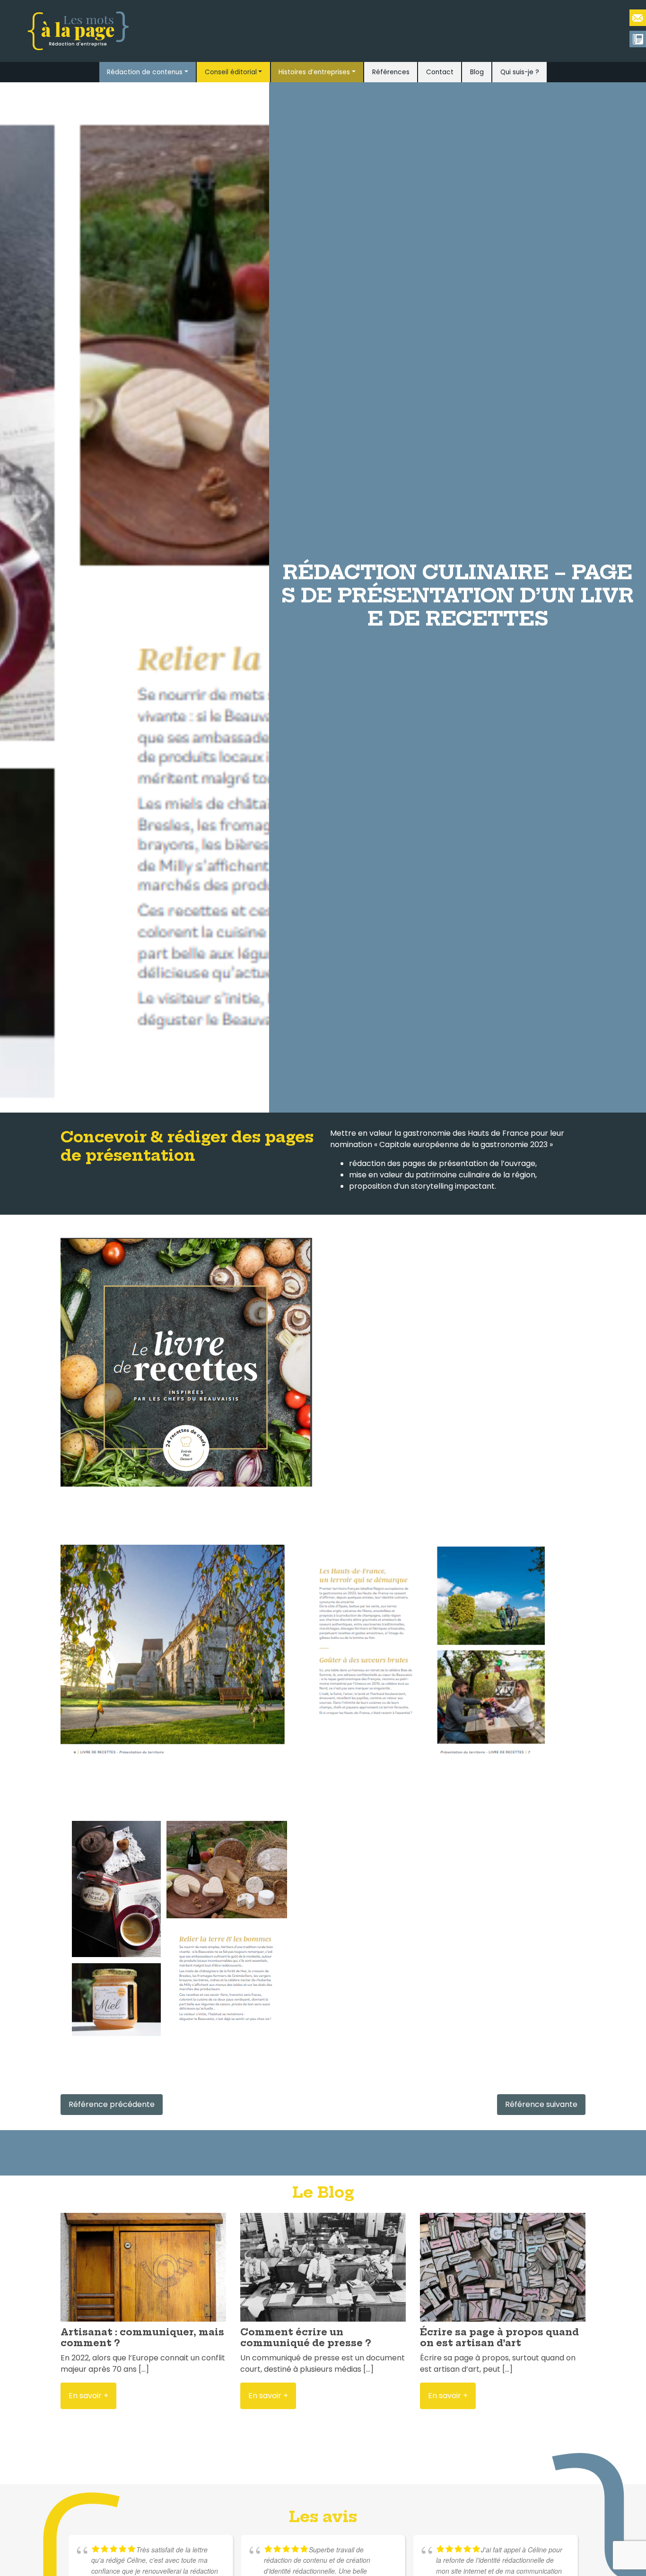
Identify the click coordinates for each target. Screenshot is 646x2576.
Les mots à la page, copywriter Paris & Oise (638, 18)
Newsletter (638, 39)
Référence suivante (541, 2104)
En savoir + (88, 2396)
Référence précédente (112, 2104)
